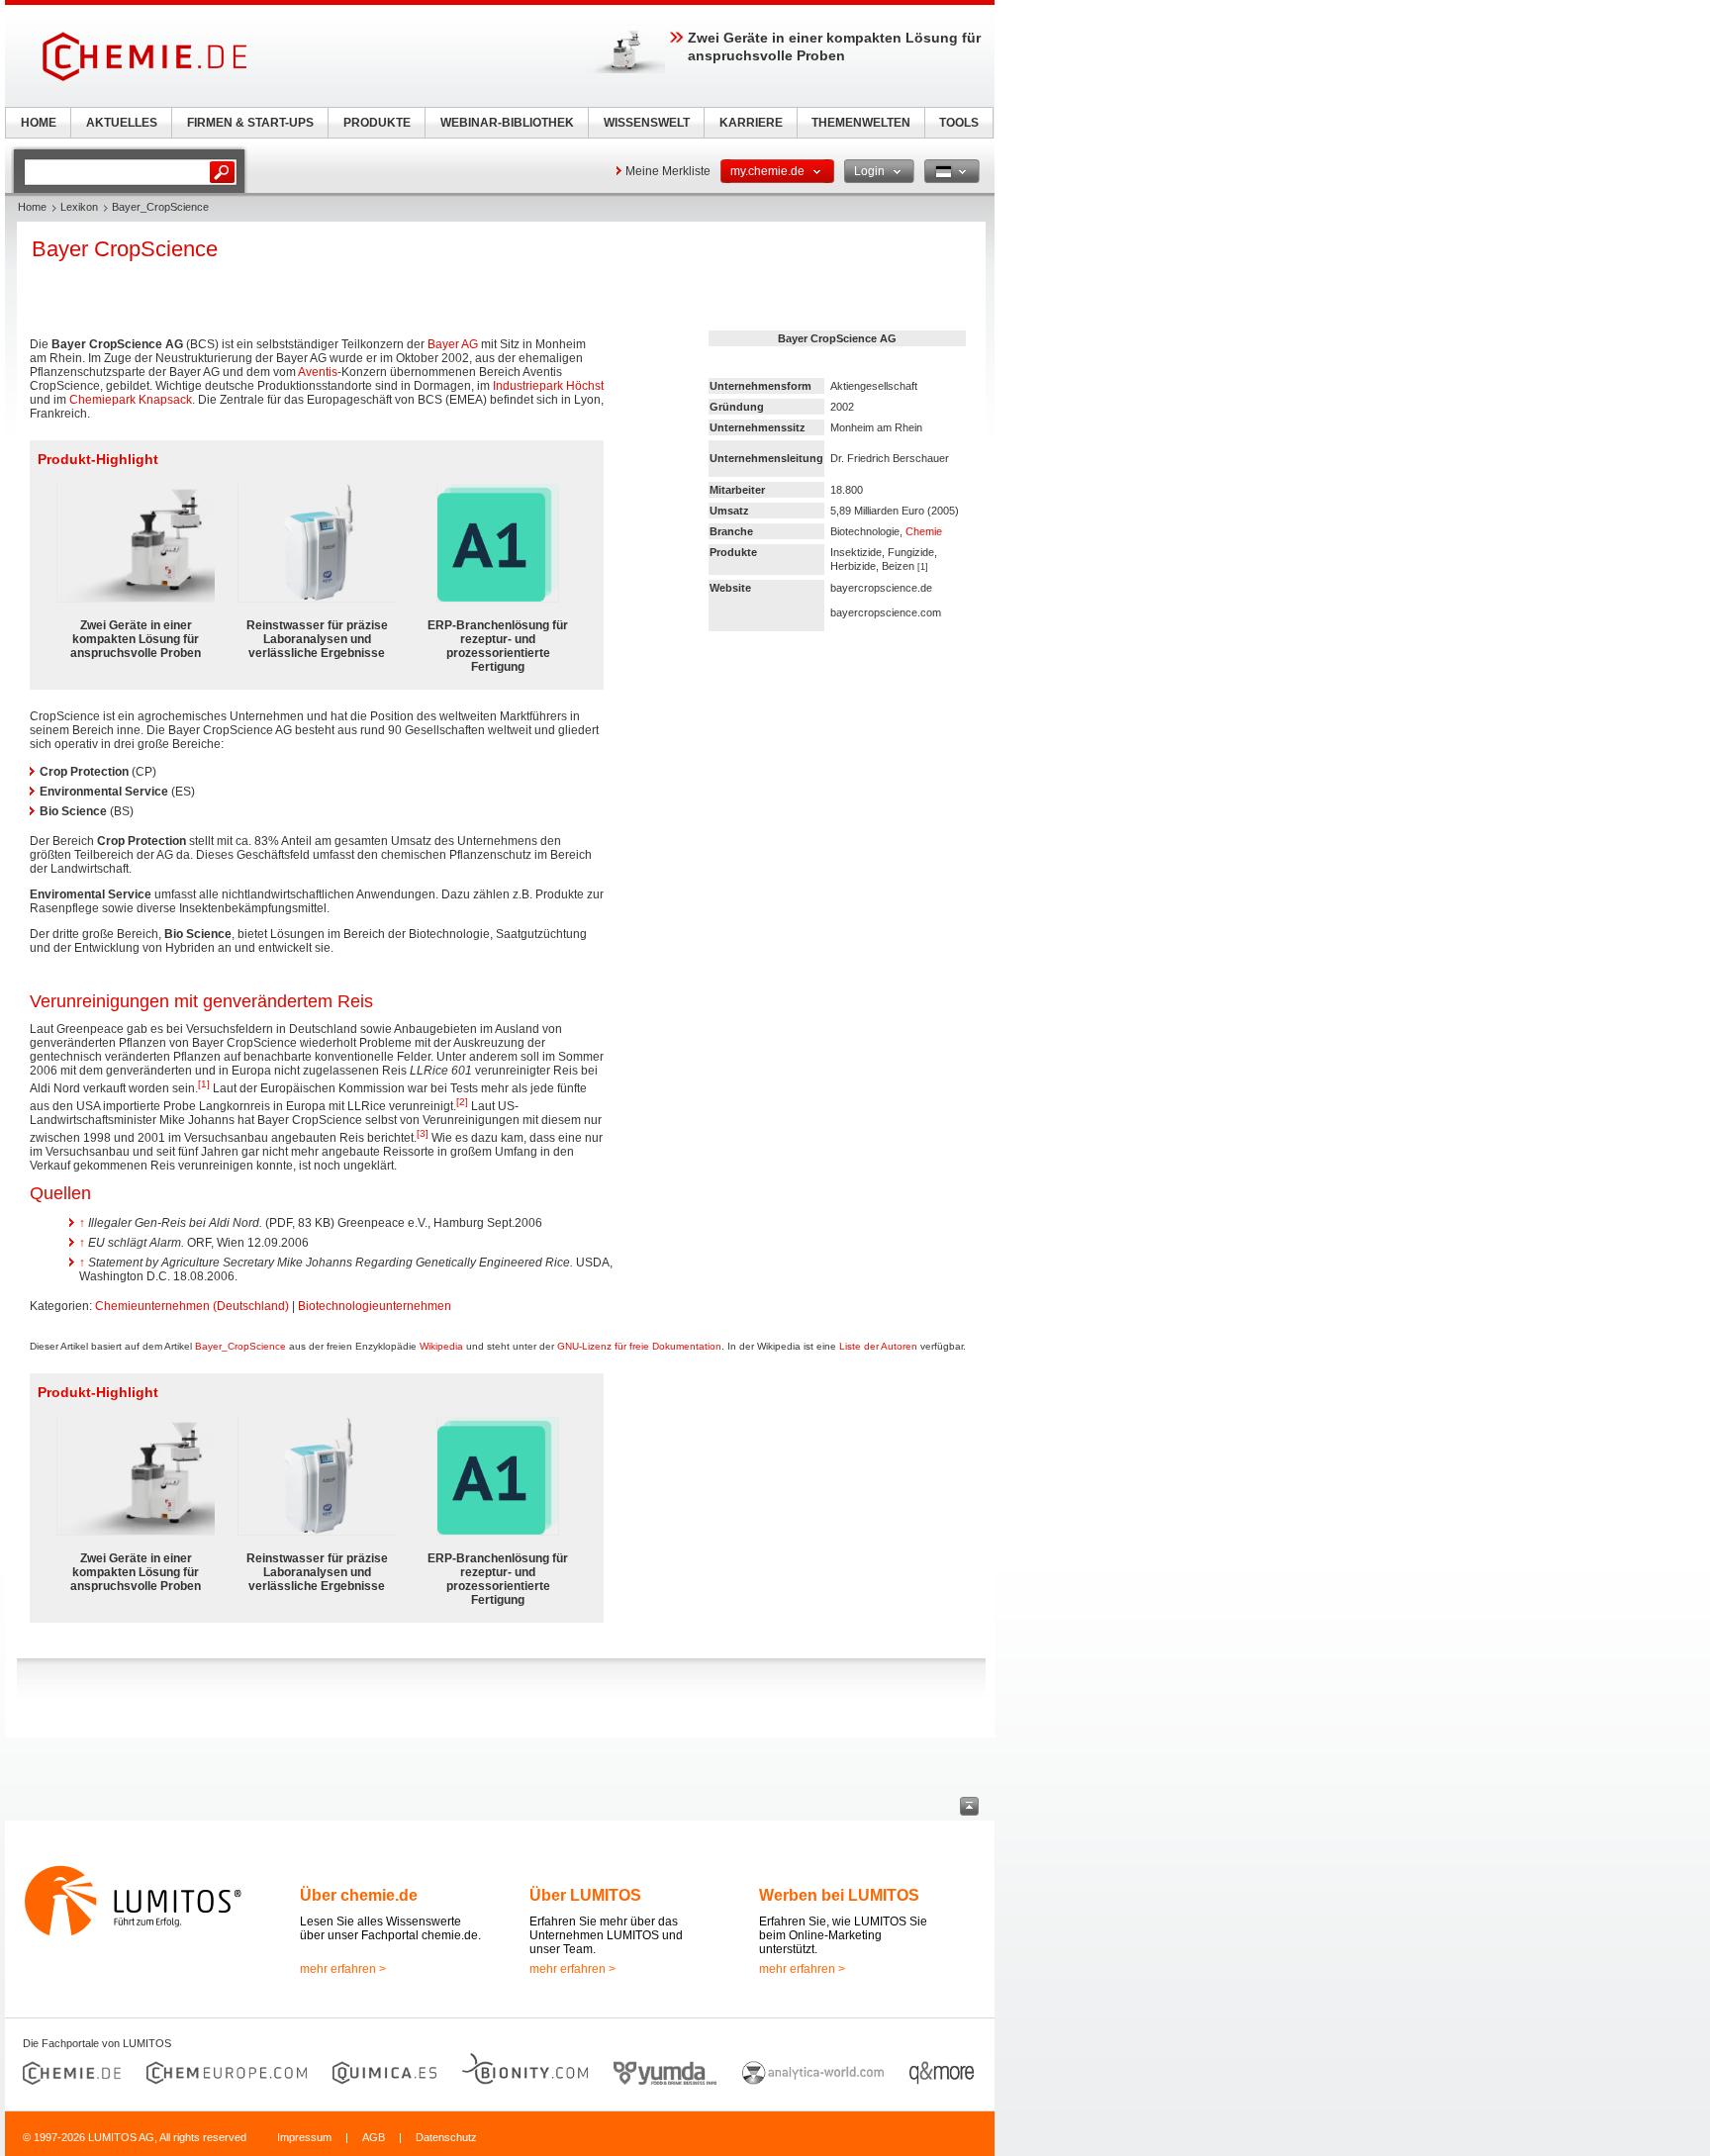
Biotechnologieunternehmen (375, 1306)
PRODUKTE (377, 123)
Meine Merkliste (668, 171)
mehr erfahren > (343, 1969)
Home (32, 207)
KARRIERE (751, 123)
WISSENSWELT (647, 123)
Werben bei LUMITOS (839, 1895)
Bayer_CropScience (240, 1346)
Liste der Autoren (878, 1346)
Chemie (924, 531)
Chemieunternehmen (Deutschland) (192, 1306)
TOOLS (959, 123)
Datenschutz (446, 2137)
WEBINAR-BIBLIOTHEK (507, 123)
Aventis (318, 372)
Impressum (304, 2137)
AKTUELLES (122, 123)
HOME (39, 123)
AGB (374, 2137)
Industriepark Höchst (548, 386)
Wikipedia (441, 1346)
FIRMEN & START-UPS (250, 123)
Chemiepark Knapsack (131, 400)
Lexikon (79, 207)
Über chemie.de (359, 1895)
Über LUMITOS (585, 1895)
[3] (423, 1133)
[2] (462, 1102)
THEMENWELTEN (861, 123)
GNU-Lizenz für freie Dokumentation (639, 1346)
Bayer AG (453, 344)
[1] (204, 1084)
